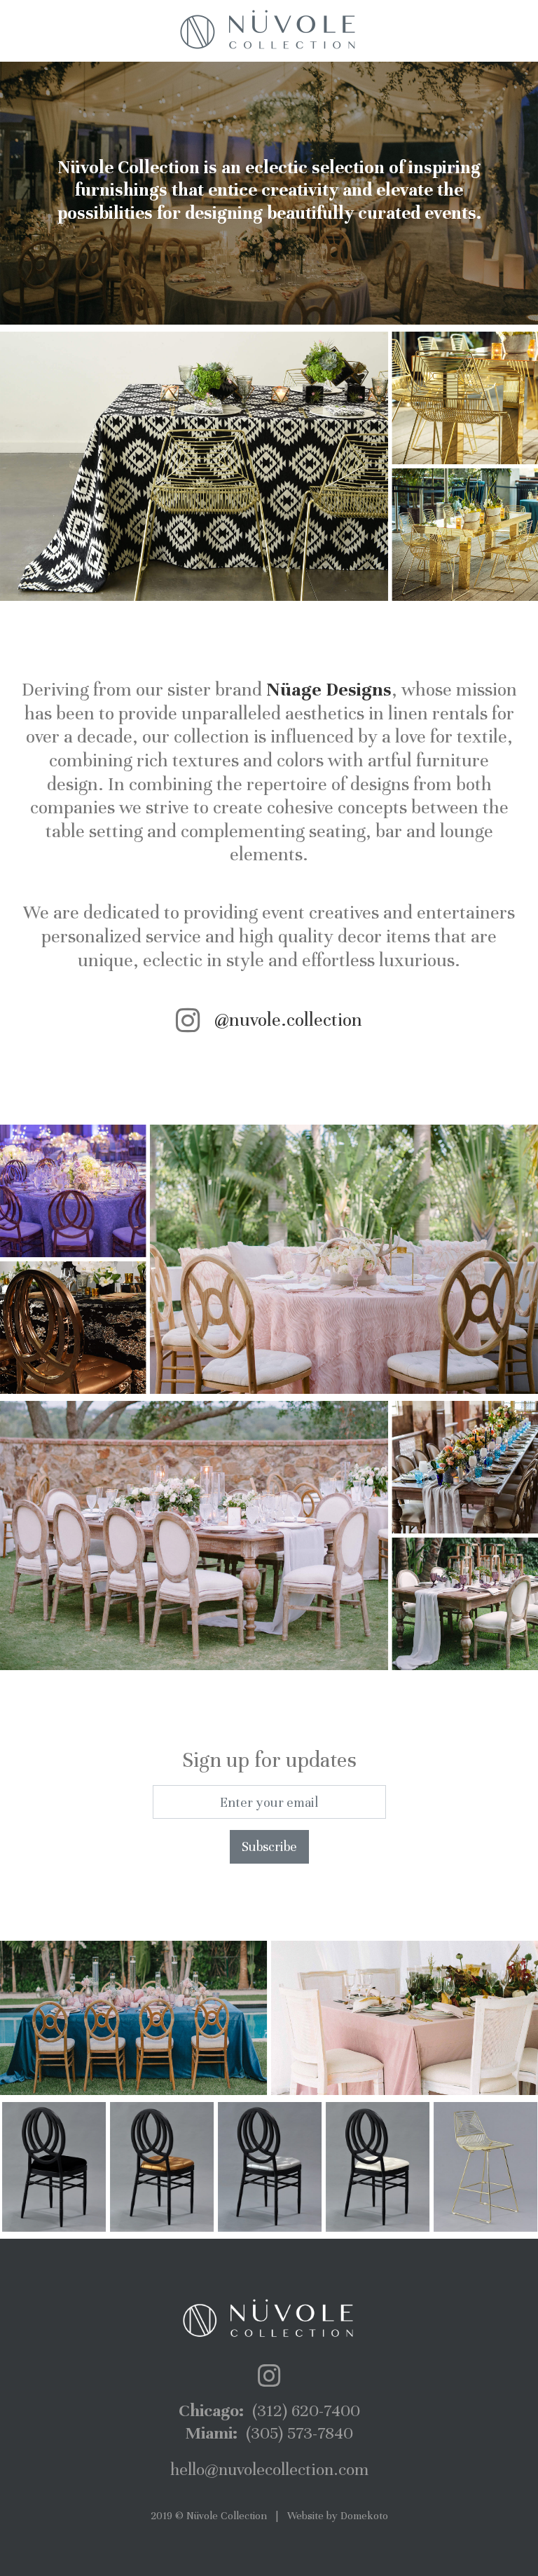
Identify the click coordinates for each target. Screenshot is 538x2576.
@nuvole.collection (288, 1020)
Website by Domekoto (338, 2516)
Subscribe (269, 1846)
